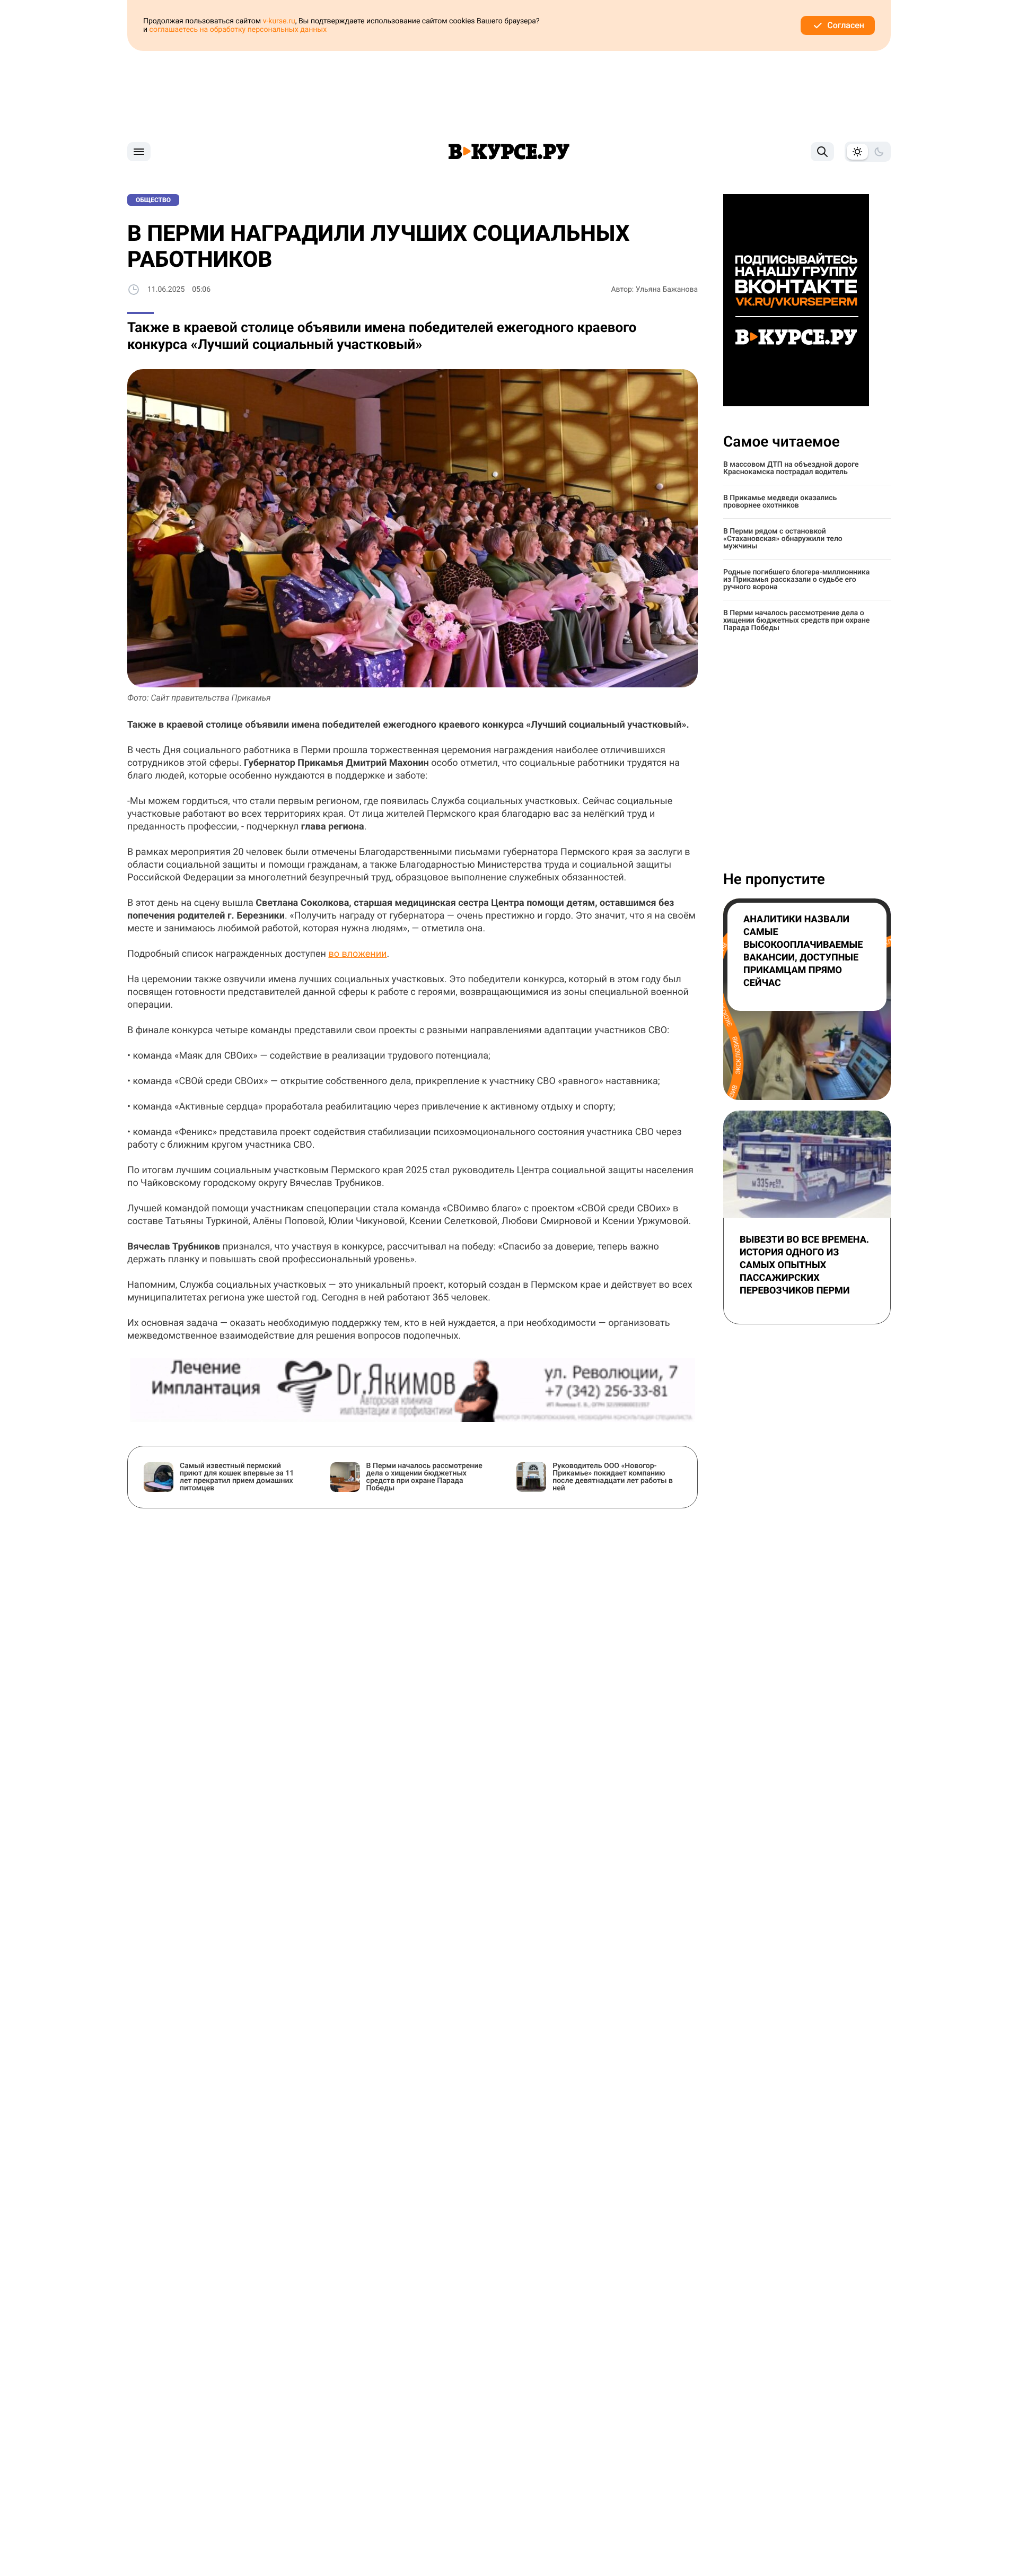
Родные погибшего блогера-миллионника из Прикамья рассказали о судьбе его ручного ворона (796, 580)
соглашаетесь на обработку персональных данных (238, 30)
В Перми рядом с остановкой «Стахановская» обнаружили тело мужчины (783, 539)
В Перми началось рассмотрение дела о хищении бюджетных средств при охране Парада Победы (796, 621)
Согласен (846, 25)
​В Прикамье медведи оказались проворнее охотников (780, 502)
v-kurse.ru (279, 21)
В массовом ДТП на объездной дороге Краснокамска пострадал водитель (791, 468)
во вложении (357, 954)
